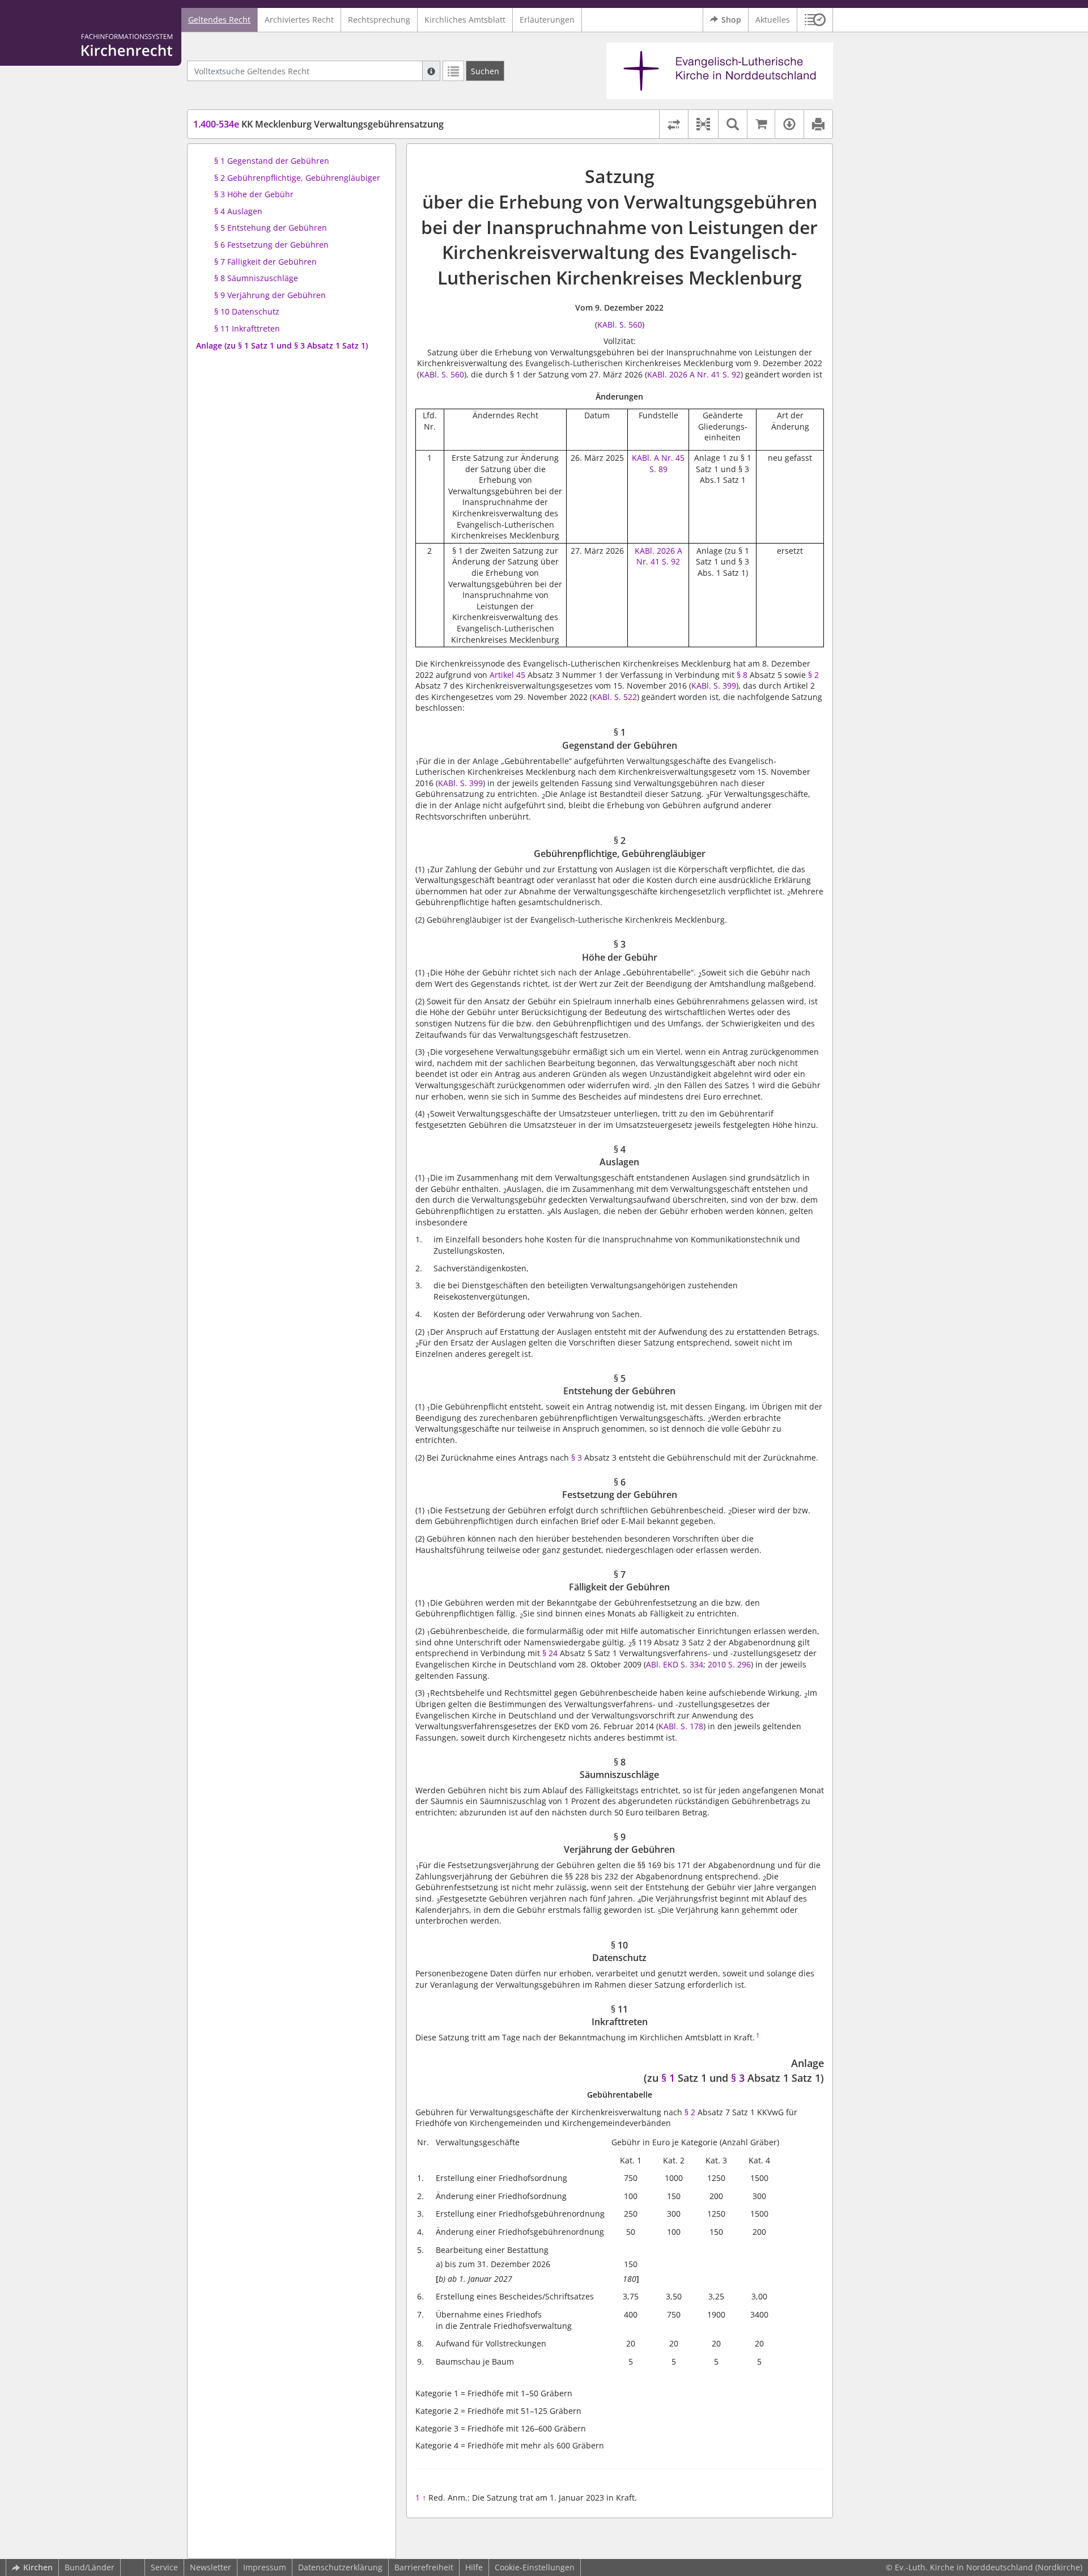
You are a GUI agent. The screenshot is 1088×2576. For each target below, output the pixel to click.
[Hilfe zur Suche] (431, 71)
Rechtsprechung (379, 20)
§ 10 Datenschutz (247, 311)
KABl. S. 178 (681, 1726)
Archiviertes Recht (299, 20)
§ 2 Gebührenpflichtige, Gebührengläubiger (297, 178)
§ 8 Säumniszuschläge (256, 278)
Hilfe (474, 2567)
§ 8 (742, 675)
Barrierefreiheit (424, 2567)
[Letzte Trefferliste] (453, 71)
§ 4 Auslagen (238, 211)
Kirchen (38, 2567)
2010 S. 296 (729, 1664)
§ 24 (550, 1653)
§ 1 (668, 2078)
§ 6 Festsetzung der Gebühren (271, 245)
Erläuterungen (547, 20)
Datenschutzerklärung (340, 2567)
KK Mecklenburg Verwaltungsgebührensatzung (318, 124)
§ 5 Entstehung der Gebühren (271, 228)
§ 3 (577, 1457)
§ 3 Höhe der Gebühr (254, 194)
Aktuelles (773, 20)
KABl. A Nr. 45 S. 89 (658, 463)
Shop (731, 20)
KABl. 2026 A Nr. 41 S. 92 (694, 374)
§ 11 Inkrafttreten (247, 328)
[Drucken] (818, 124)
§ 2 (813, 675)
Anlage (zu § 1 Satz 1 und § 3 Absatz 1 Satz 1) (282, 345)
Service (164, 2567)
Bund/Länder (90, 2567)
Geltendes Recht (219, 20)
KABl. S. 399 (714, 686)
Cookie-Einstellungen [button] (535, 2567)
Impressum (265, 2567)
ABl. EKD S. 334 (675, 1664)
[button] (815, 20)
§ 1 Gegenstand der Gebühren (272, 161)
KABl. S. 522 (615, 697)
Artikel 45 (507, 675)
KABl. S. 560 (620, 324)
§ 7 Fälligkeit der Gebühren (265, 262)
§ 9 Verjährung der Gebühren (270, 295)
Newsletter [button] (211, 2567)
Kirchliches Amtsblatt (465, 20)
